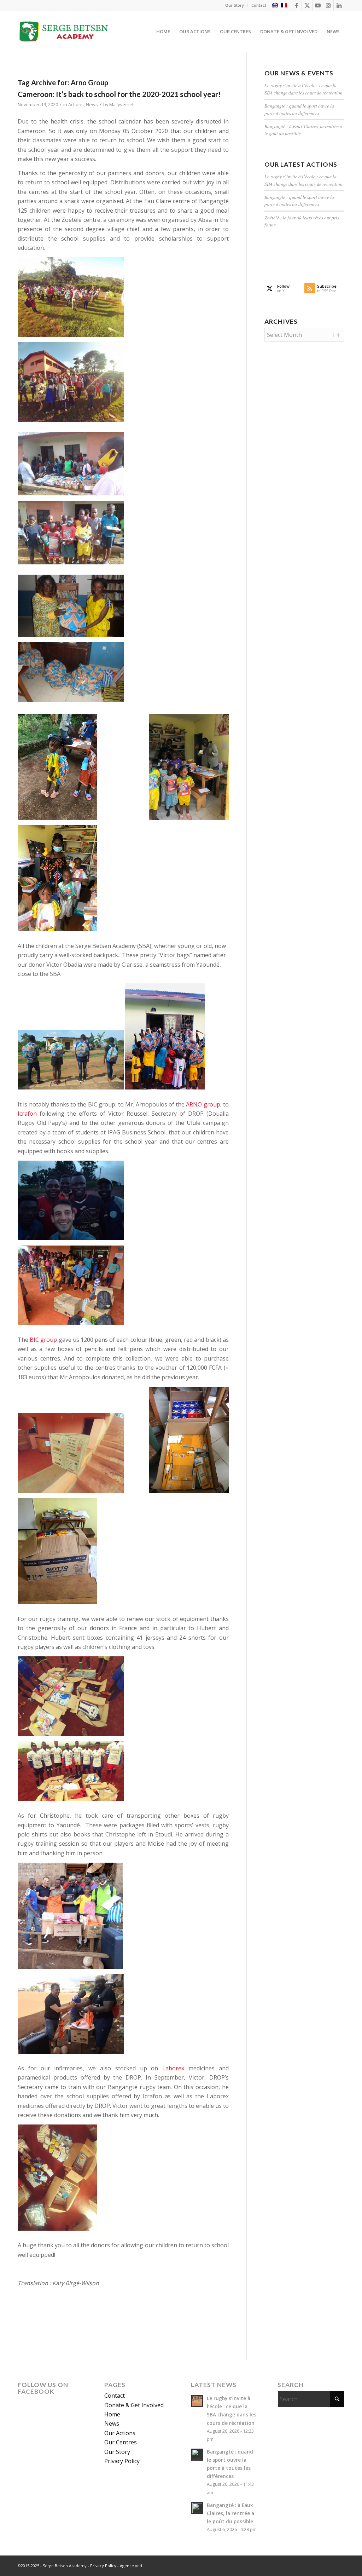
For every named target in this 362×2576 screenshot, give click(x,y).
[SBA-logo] (64, 31)
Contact (259, 5)
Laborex (173, 2068)
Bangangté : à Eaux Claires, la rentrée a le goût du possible (230, 2513)
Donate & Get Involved (134, 2405)
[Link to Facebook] (296, 5)
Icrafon (27, 1114)
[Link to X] (307, 5)
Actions (76, 104)
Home (112, 2414)
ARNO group (203, 1104)
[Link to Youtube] (318, 5)
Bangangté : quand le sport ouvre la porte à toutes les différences (299, 109)
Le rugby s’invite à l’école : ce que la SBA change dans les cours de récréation (303, 89)
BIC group (43, 1340)
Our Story (235, 5)
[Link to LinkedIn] (339, 5)
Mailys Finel (121, 104)
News (92, 104)
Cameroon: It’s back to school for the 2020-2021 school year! (119, 94)
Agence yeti (131, 2566)
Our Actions (120, 2433)
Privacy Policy (122, 2461)
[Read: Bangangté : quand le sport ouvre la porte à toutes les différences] (197, 2455)
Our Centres (121, 2442)
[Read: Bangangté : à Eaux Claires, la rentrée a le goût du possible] (197, 2508)
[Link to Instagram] (328, 5)
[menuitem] (235, 5)
